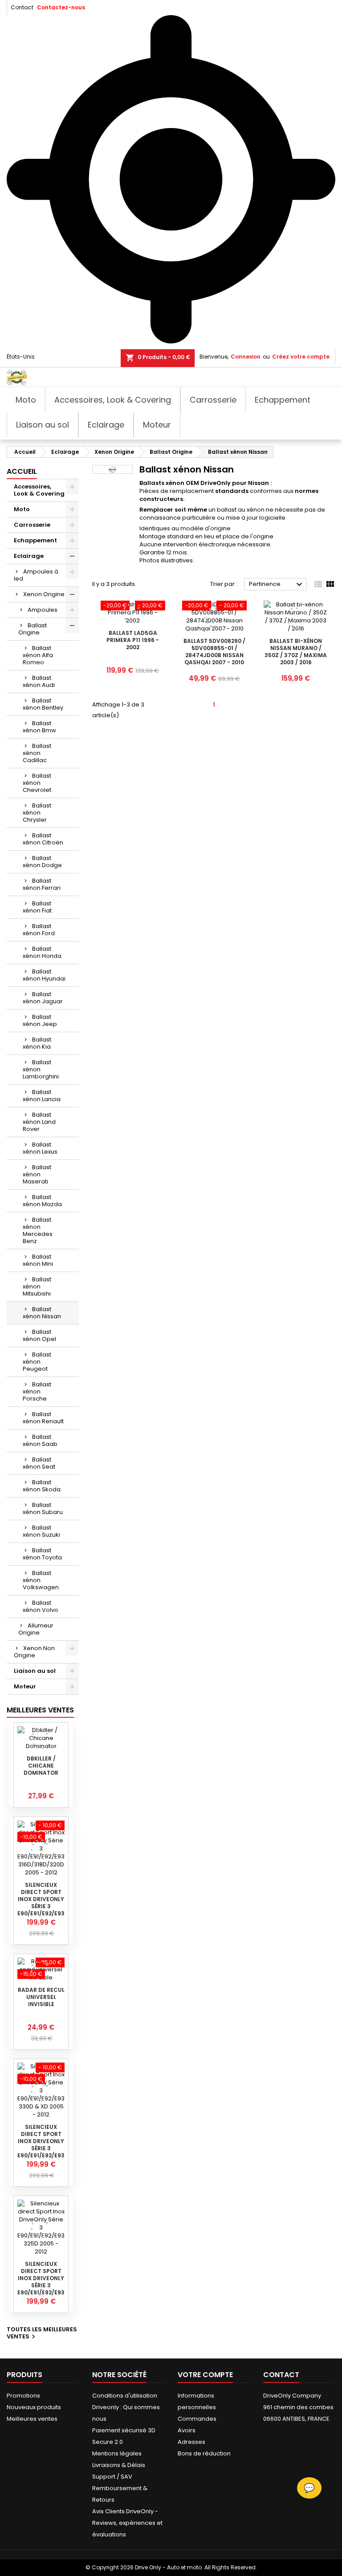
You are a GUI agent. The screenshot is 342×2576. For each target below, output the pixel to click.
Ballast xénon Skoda (42, 1486)
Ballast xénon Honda (42, 952)
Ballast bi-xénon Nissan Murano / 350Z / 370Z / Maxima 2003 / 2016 (296, 652)
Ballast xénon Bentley (43, 704)
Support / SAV (112, 2477)
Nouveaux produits (34, 2407)
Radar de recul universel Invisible (41, 1997)
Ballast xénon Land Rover (39, 1122)
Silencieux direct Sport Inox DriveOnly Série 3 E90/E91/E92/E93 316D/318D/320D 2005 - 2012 (41, 1906)
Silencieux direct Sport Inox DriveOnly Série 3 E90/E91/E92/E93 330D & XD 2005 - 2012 (41, 2148)
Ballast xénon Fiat (37, 907)
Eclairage (29, 556)
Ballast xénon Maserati (37, 1174)
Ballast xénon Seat (39, 1463)
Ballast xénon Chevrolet (37, 783)
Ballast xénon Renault (43, 1418)
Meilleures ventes (32, 2419)
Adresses (191, 2442)
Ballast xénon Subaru (43, 1508)
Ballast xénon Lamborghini (41, 1069)
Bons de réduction (204, 2453)
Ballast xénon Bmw (39, 727)
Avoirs (187, 2430)
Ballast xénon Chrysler (37, 813)
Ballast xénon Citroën (43, 839)
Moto (22, 509)
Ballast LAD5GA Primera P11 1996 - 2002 (133, 640)
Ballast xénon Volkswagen (41, 1580)
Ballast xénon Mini (38, 1260)
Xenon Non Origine (34, 1652)
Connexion (246, 357)
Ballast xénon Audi (39, 681)
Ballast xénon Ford (39, 930)
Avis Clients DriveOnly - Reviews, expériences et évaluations (127, 2523)
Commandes (197, 2419)
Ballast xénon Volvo (41, 1606)
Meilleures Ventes (40, 1710)
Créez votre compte (301, 357)
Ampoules (43, 610)
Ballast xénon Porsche (37, 1391)
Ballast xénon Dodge (42, 862)
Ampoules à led (36, 575)
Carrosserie (32, 525)
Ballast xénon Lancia (42, 1096)
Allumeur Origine (36, 1629)
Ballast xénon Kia (37, 1043)
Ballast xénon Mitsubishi (37, 1286)
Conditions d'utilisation (125, 2396)
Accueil (22, 471)
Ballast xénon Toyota (42, 1554)
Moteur (25, 1686)
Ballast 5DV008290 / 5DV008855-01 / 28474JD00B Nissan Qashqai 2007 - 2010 (214, 652)
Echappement (35, 540)
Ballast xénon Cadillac (37, 753)
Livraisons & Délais (119, 2465)
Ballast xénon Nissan (42, 1313)
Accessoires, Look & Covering (39, 490)
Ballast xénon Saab (40, 1440)
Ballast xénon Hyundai (44, 975)
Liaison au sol (35, 1671)
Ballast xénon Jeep (40, 1020)
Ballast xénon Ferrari (42, 884)
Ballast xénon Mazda (42, 1201)
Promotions (23, 2396)
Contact (22, 7)
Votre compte (205, 2375)
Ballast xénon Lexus (40, 1148)
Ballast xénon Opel (39, 1335)
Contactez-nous (61, 7)
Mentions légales (117, 2453)
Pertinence (277, 585)
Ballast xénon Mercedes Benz (38, 1230)
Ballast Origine (33, 629)
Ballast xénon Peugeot (37, 1362)
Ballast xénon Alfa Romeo (38, 655)
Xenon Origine (44, 594)
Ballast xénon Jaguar (43, 998)
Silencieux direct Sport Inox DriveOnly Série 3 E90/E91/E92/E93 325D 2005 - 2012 (41, 2282)
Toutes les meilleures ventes (42, 2334)
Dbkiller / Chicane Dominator (41, 1766)
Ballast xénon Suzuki (41, 1531)
